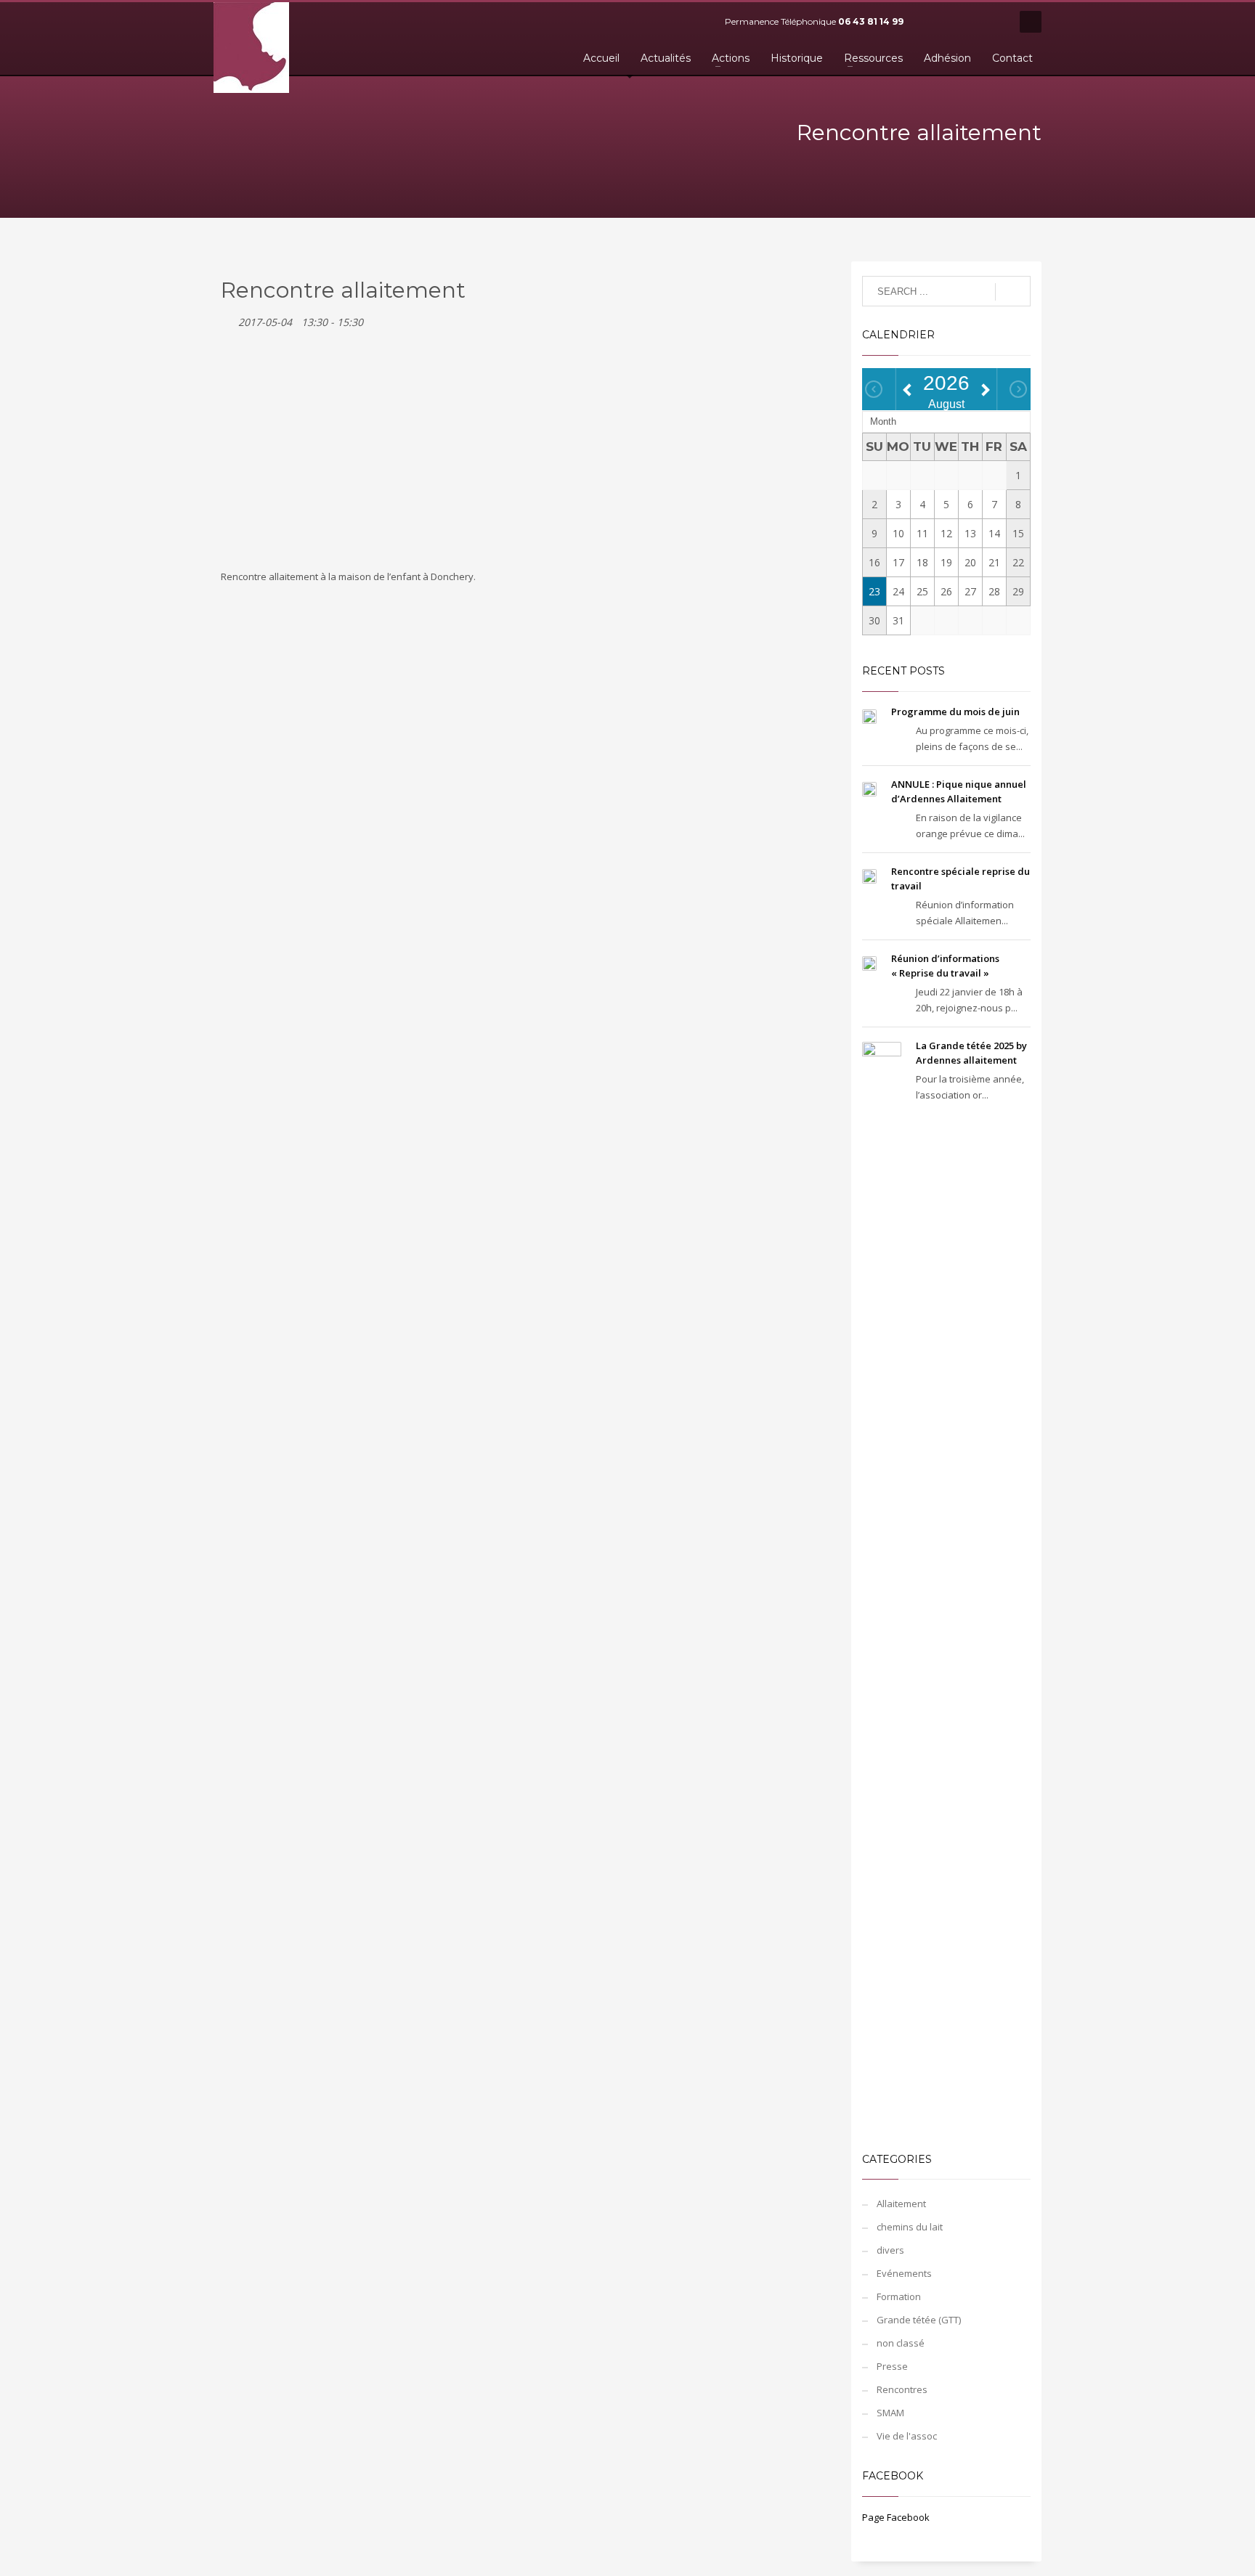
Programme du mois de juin (955, 712)
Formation (899, 2296)
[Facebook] (929, 22)
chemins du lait (910, 2227)
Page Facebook (896, 2517)
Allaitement (901, 2204)
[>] (1018, 389)
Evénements (904, 2273)
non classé (901, 2343)
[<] (874, 389)
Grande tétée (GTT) (919, 2320)
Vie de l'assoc (907, 2436)
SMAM (890, 2413)
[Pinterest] (972, 22)
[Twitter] (951, 22)
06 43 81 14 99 (871, 21)
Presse (892, 2366)
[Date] (228, 319)
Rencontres (902, 2389)
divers (890, 2250)
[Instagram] (994, 22)
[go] (1013, 292)
